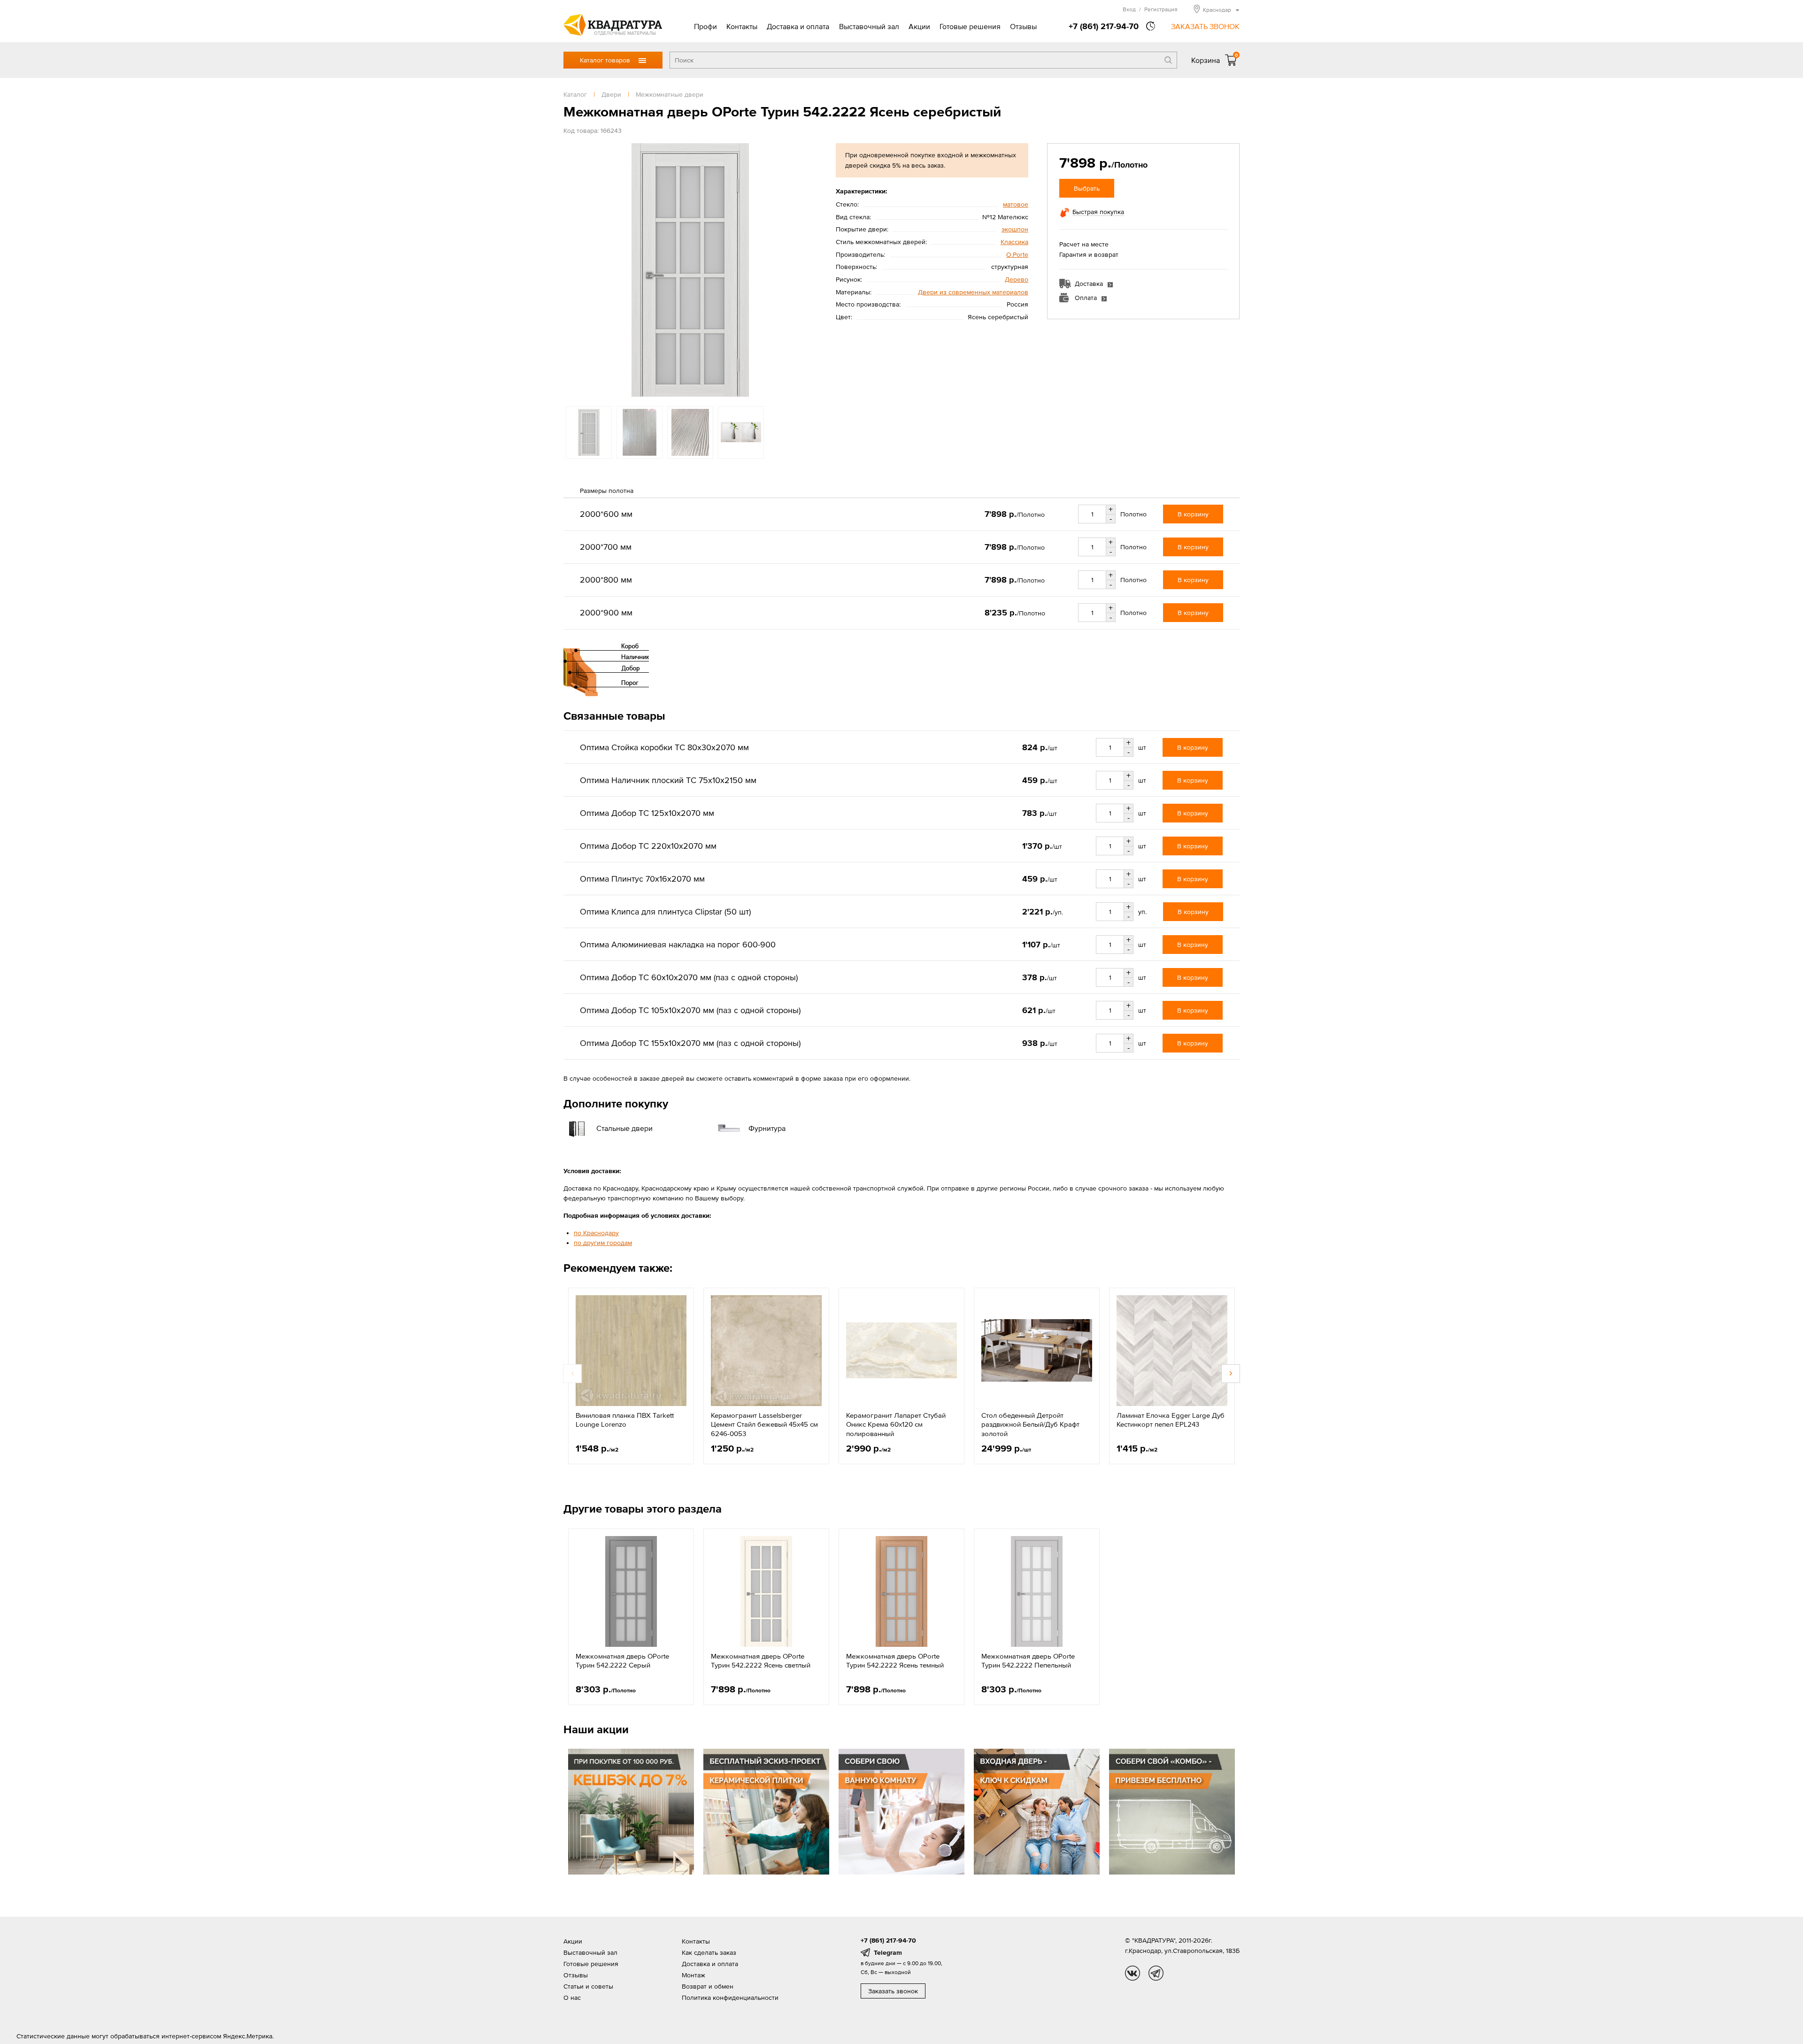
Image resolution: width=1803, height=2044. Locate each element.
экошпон (1015, 229)
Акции (919, 26)
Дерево (1017, 279)
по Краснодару (596, 1233)
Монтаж (693, 1975)
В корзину (1193, 514)
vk (1133, 1973)
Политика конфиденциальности (730, 1998)
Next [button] (808, 270)
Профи (705, 26)
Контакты (742, 26)
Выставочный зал (869, 26)
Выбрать (1087, 188)
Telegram (888, 1952)
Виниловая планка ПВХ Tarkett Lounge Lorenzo (625, 1420)
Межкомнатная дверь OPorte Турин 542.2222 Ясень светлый (761, 1661)
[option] (690, 270)
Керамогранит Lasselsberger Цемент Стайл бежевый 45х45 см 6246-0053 (764, 1424)
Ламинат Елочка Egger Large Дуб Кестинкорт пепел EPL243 (1171, 1420)
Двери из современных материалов (973, 292)
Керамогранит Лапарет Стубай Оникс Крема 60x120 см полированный (896, 1424)
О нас (572, 1998)
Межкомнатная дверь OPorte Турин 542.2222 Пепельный (1028, 1661)
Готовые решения (970, 26)
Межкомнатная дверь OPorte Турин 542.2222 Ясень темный (895, 1661)
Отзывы (1023, 26)
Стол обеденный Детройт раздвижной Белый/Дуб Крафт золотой (1030, 1424)
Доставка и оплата (798, 26)
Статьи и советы (588, 1986)
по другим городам (603, 1243)
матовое (1016, 204)
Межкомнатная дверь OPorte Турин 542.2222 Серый (622, 1661)
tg (1156, 1973)
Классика (1014, 242)
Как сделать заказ (709, 1952)
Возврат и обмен (708, 1986)
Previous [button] (573, 270)
